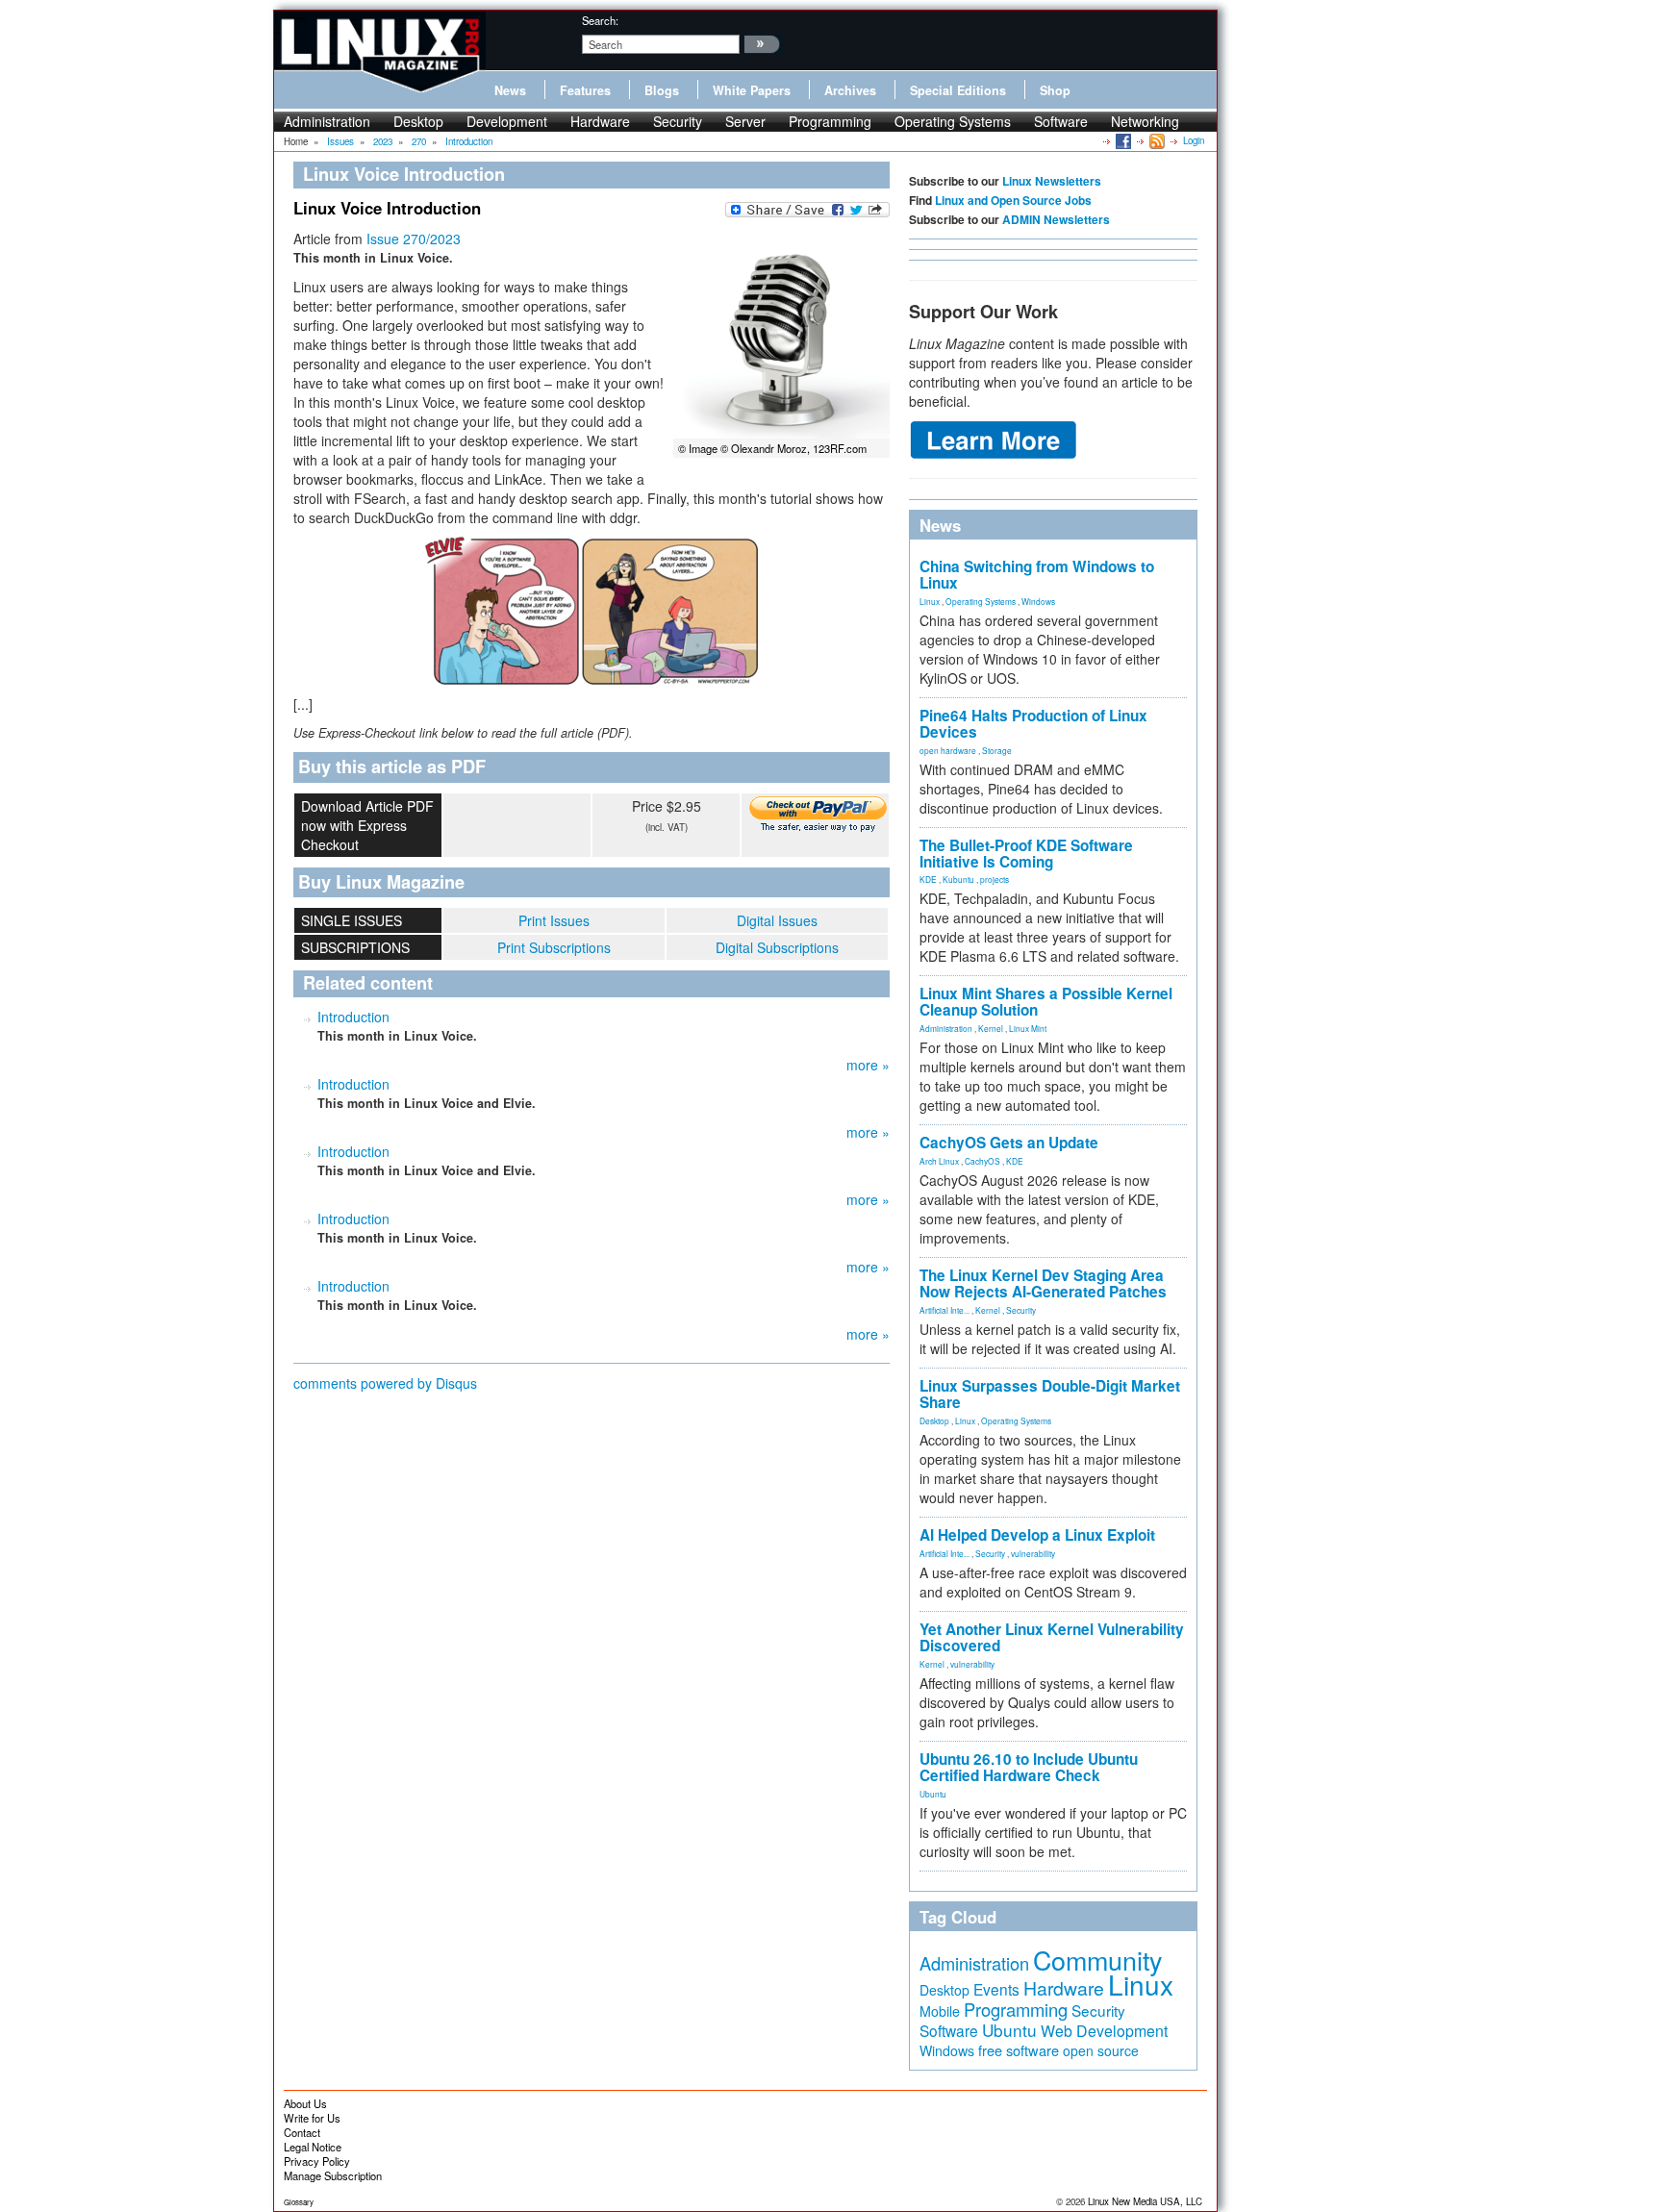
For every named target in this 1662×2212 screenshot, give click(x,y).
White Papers (752, 90)
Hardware (600, 121)
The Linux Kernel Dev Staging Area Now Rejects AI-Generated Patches (1043, 1283)
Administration (327, 121)
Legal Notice (313, 2147)
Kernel (991, 1028)
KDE (928, 879)
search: (600, 20)
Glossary (299, 2202)
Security (678, 121)
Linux (930, 601)
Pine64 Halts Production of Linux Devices (1033, 724)
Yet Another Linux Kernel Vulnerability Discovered (1052, 1637)
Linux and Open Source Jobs (1013, 200)
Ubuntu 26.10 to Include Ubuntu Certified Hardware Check (1029, 1767)
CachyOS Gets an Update (1009, 1143)
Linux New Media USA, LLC (1145, 2201)
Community (1097, 1960)
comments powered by (385, 1383)
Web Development (1104, 2031)
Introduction (353, 1017)
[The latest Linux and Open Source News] (1156, 140)
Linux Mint (1028, 1028)
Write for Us (312, 2118)
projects (995, 879)
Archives (850, 90)
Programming (830, 121)
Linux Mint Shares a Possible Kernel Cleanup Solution (1046, 1002)
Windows (1038, 601)
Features (585, 90)
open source (1101, 2050)
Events (996, 1989)
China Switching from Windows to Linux (1037, 575)
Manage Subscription (333, 2175)
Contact (302, 2132)
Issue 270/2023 (414, 239)
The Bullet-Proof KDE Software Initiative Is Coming (1026, 854)
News (510, 90)
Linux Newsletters (1052, 181)
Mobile (940, 2011)
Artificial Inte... (944, 1310)
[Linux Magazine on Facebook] (1122, 140)
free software (1019, 2050)
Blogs (662, 90)
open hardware (948, 750)
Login (1194, 140)
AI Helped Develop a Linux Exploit (1037, 1535)
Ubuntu (933, 1794)
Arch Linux (939, 1161)
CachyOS (982, 1161)
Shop (1055, 90)
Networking (1145, 121)
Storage (997, 750)
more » (868, 1065)
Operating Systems (953, 121)
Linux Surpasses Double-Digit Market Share (1050, 1394)
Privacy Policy (317, 2161)
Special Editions (958, 90)
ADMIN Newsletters (1056, 219)
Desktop (418, 121)
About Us (305, 2103)
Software (1061, 121)
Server (745, 121)
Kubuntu (958, 879)
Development (507, 121)
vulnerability (1033, 1553)
